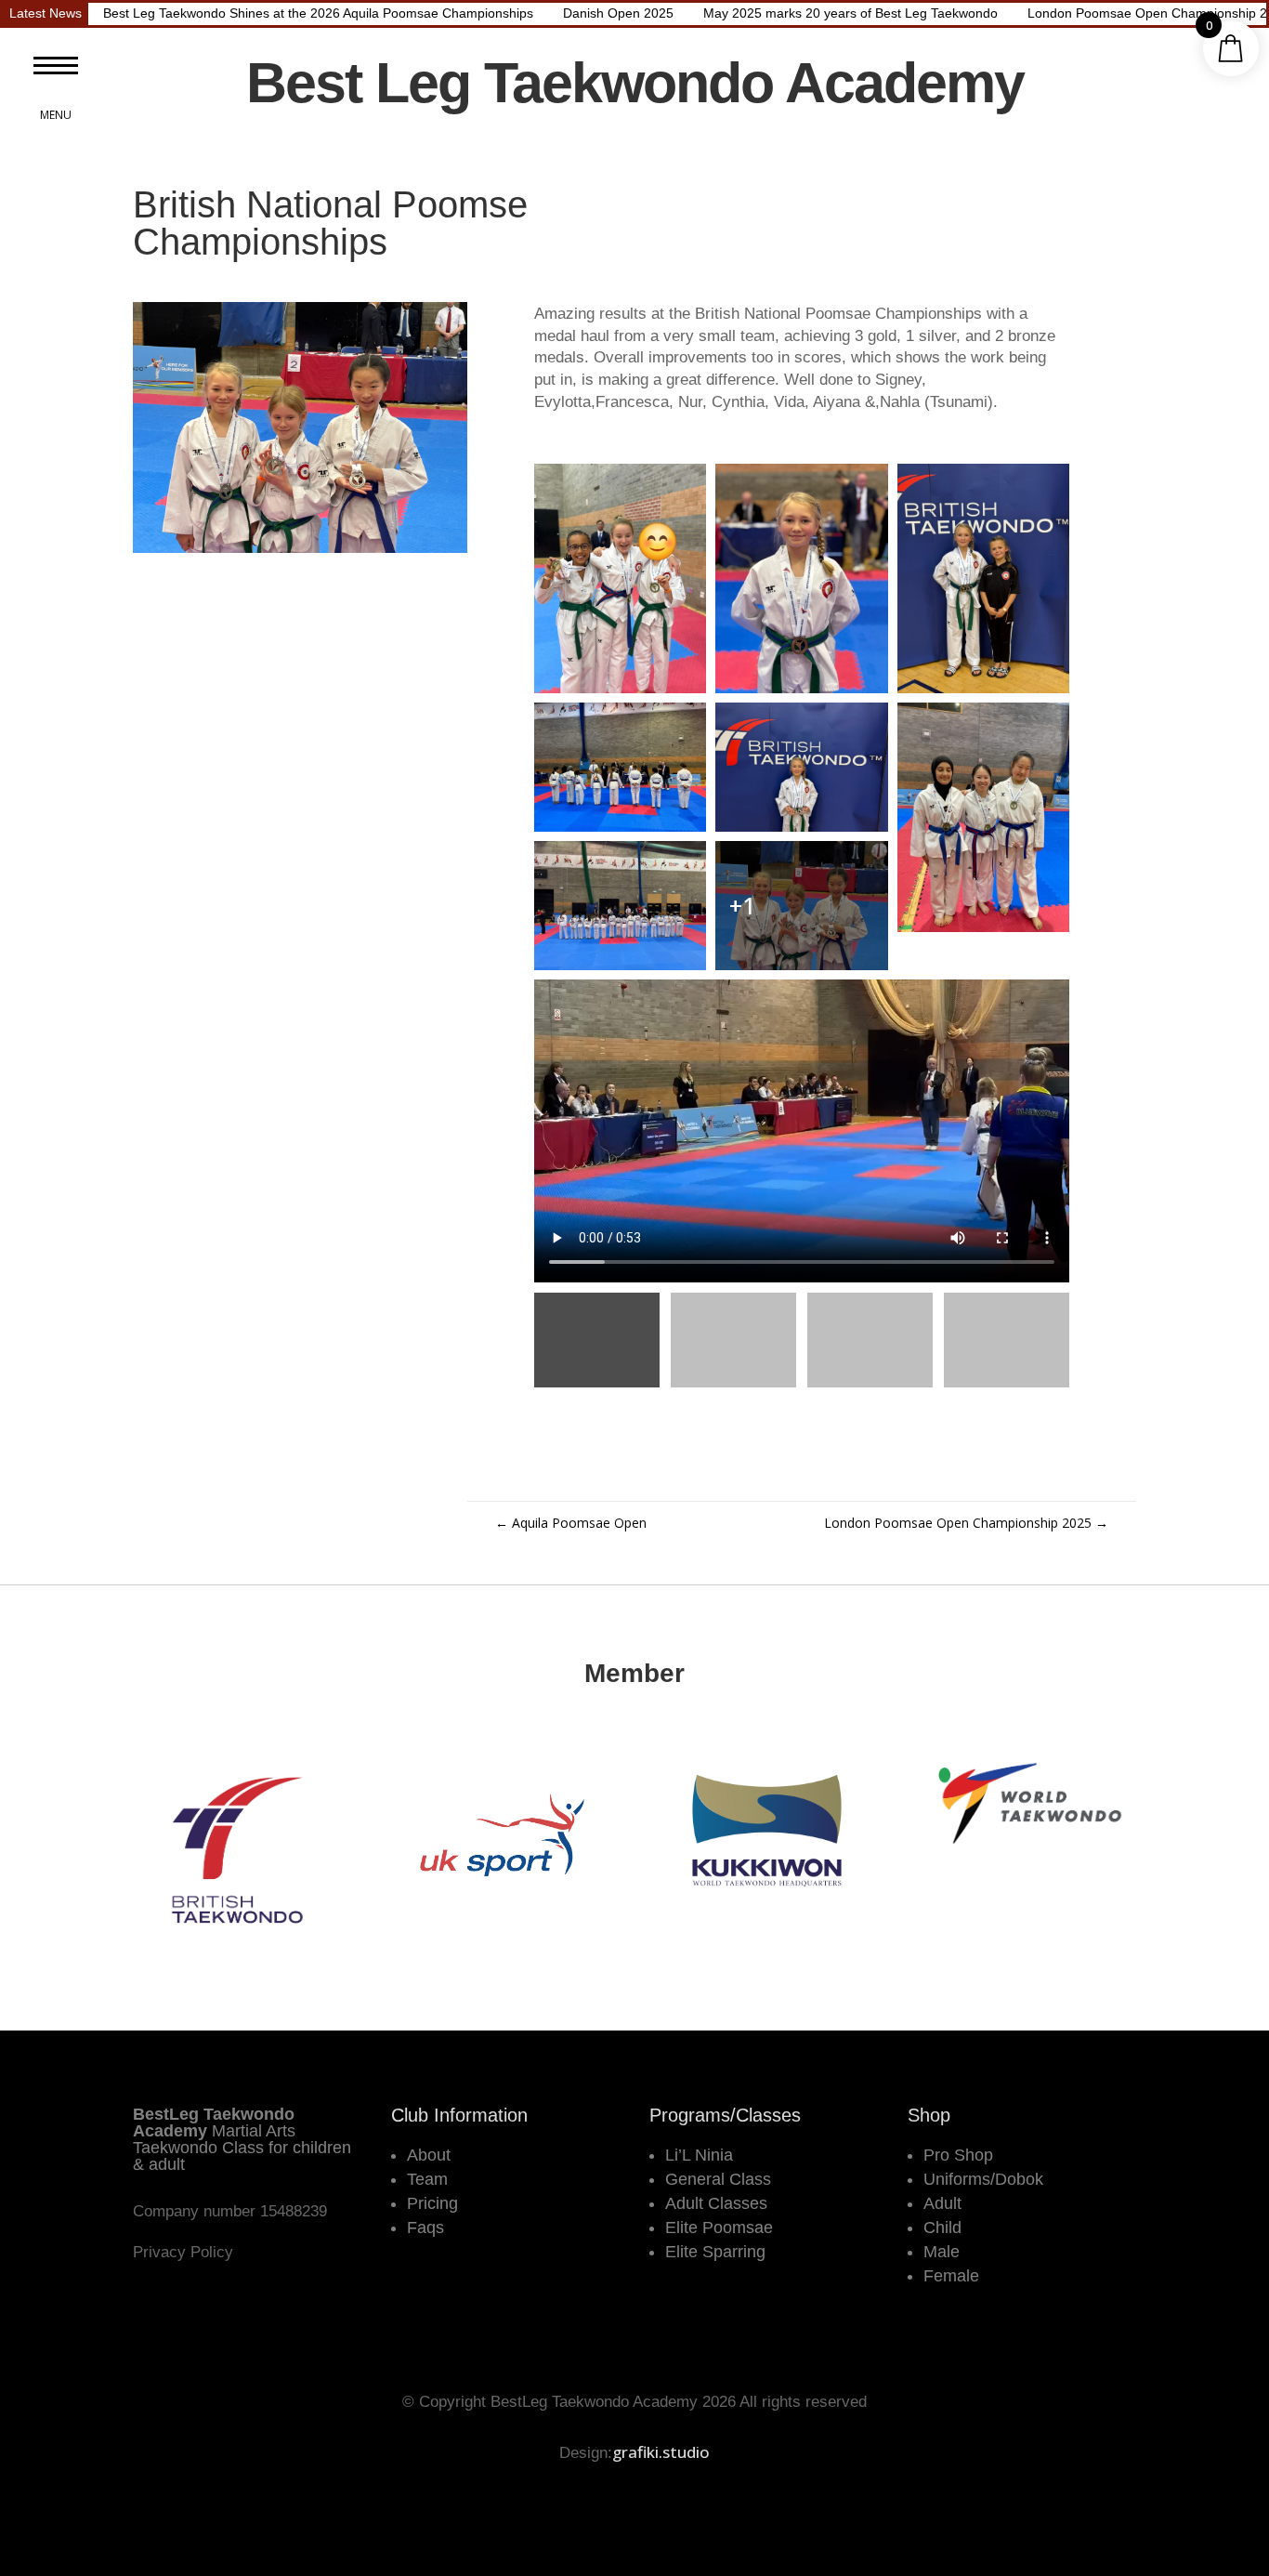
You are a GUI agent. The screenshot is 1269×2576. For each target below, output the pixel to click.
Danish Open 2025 (618, 13)
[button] (56, 65)
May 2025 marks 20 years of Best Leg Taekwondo (850, 13)
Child (942, 2228)
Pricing (432, 2203)
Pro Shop (958, 2155)
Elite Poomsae (719, 2228)
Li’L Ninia (699, 2155)
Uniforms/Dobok (983, 2179)
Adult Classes (716, 2203)
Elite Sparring (715, 2252)
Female (951, 2276)
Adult (942, 2203)
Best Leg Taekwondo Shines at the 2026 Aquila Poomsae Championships (318, 13)
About (429, 2155)
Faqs (425, 2228)
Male (942, 2252)
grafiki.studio (661, 2452)
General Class (718, 2179)
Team (427, 2179)
